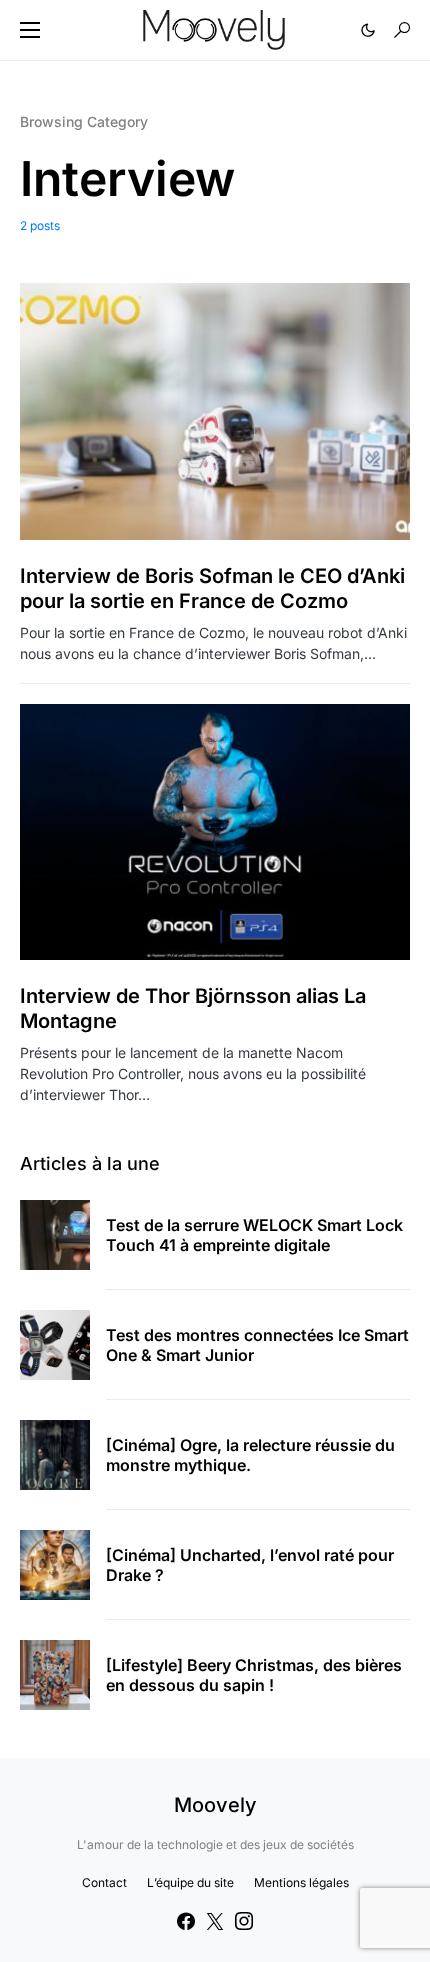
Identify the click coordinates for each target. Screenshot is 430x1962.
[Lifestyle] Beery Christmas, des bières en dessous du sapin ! (254, 1675)
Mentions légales (301, 1882)
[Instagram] (244, 1921)
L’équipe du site (190, 1882)
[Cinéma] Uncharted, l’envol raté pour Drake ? (250, 1565)
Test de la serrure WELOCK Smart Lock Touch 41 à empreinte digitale (254, 1235)
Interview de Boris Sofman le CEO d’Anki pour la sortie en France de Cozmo (212, 588)
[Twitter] (215, 1921)
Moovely (215, 1805)
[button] (30, 30)
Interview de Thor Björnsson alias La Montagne (193, 1008)
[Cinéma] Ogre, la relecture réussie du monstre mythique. (250, 1455)
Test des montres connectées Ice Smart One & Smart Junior (257, 1345)
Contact (104, 1882)
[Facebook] (186, 1921)
